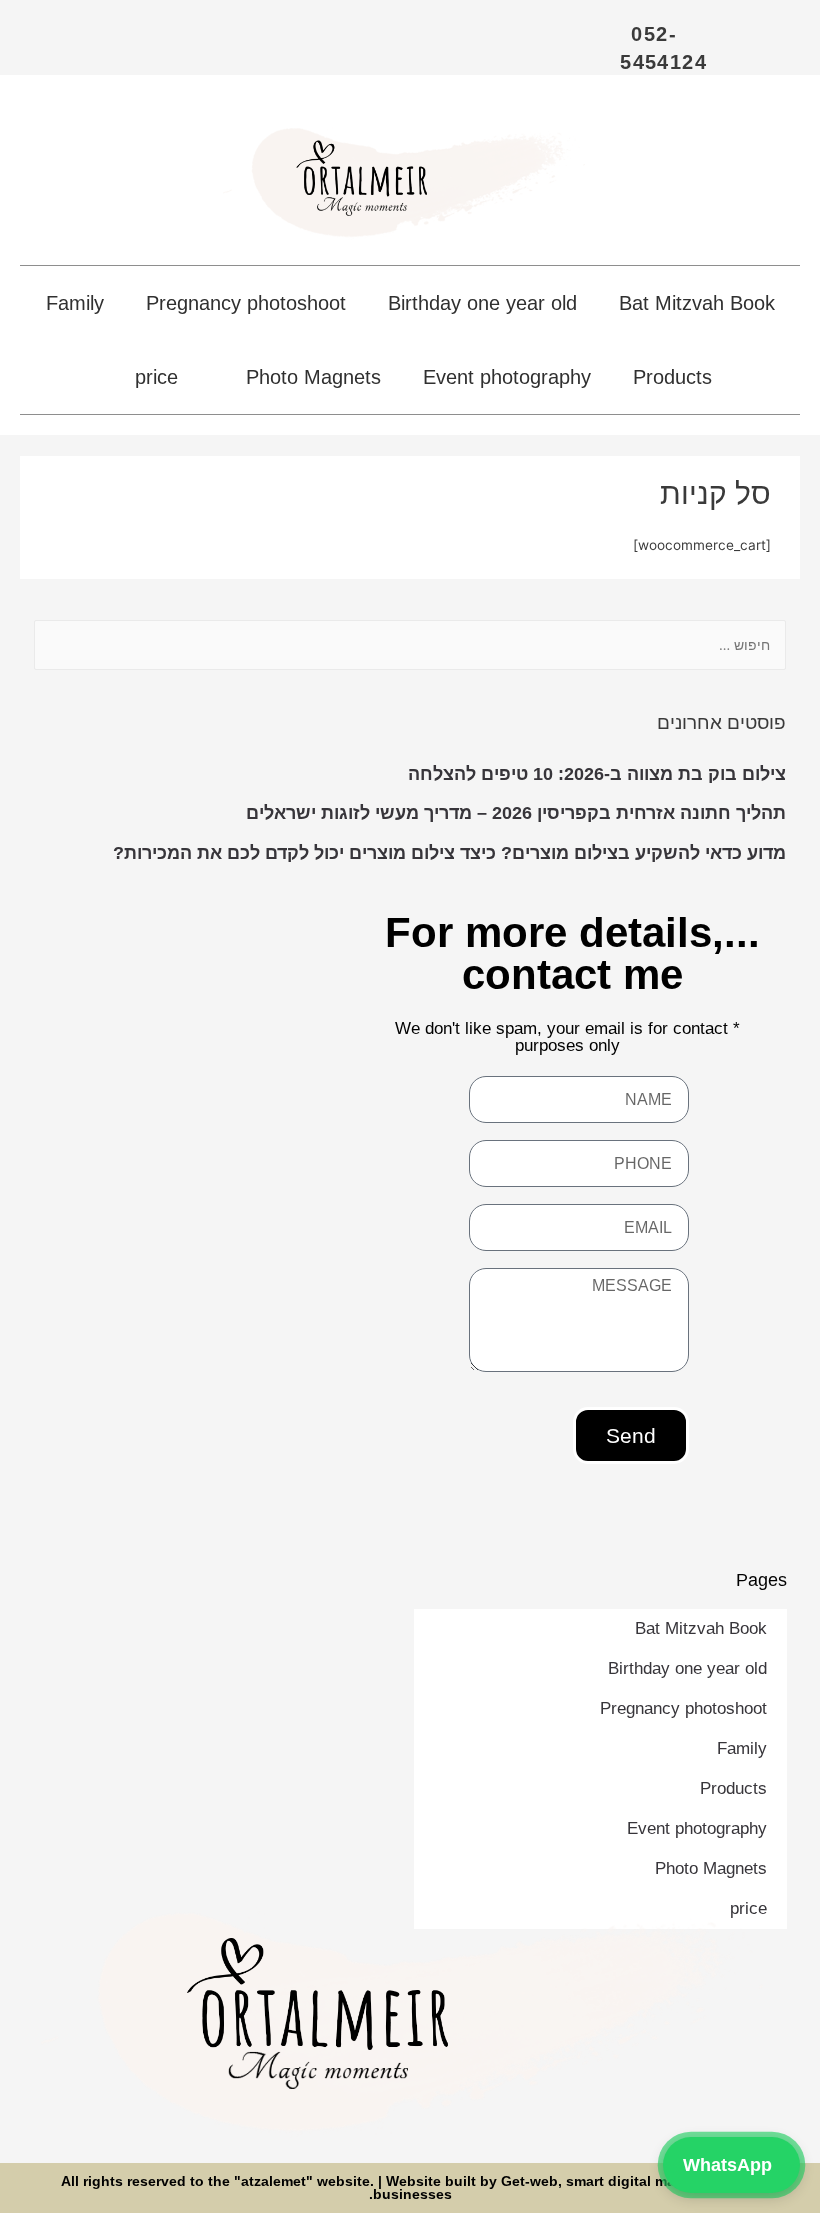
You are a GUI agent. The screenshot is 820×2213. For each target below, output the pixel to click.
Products (672, 377)
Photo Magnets (313, 377)
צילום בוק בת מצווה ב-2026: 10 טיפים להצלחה (597, 774)
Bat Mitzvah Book (697, 303)
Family (75, 303)
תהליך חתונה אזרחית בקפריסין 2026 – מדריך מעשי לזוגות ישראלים (516, 813)
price (156, 377)
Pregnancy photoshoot (246, 303)
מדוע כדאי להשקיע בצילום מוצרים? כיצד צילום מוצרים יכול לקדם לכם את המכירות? (449, 853)
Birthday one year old (482, 303)
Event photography (507, 377)
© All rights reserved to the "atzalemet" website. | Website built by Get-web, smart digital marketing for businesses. (410, 2188)
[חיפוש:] (410, 645)
